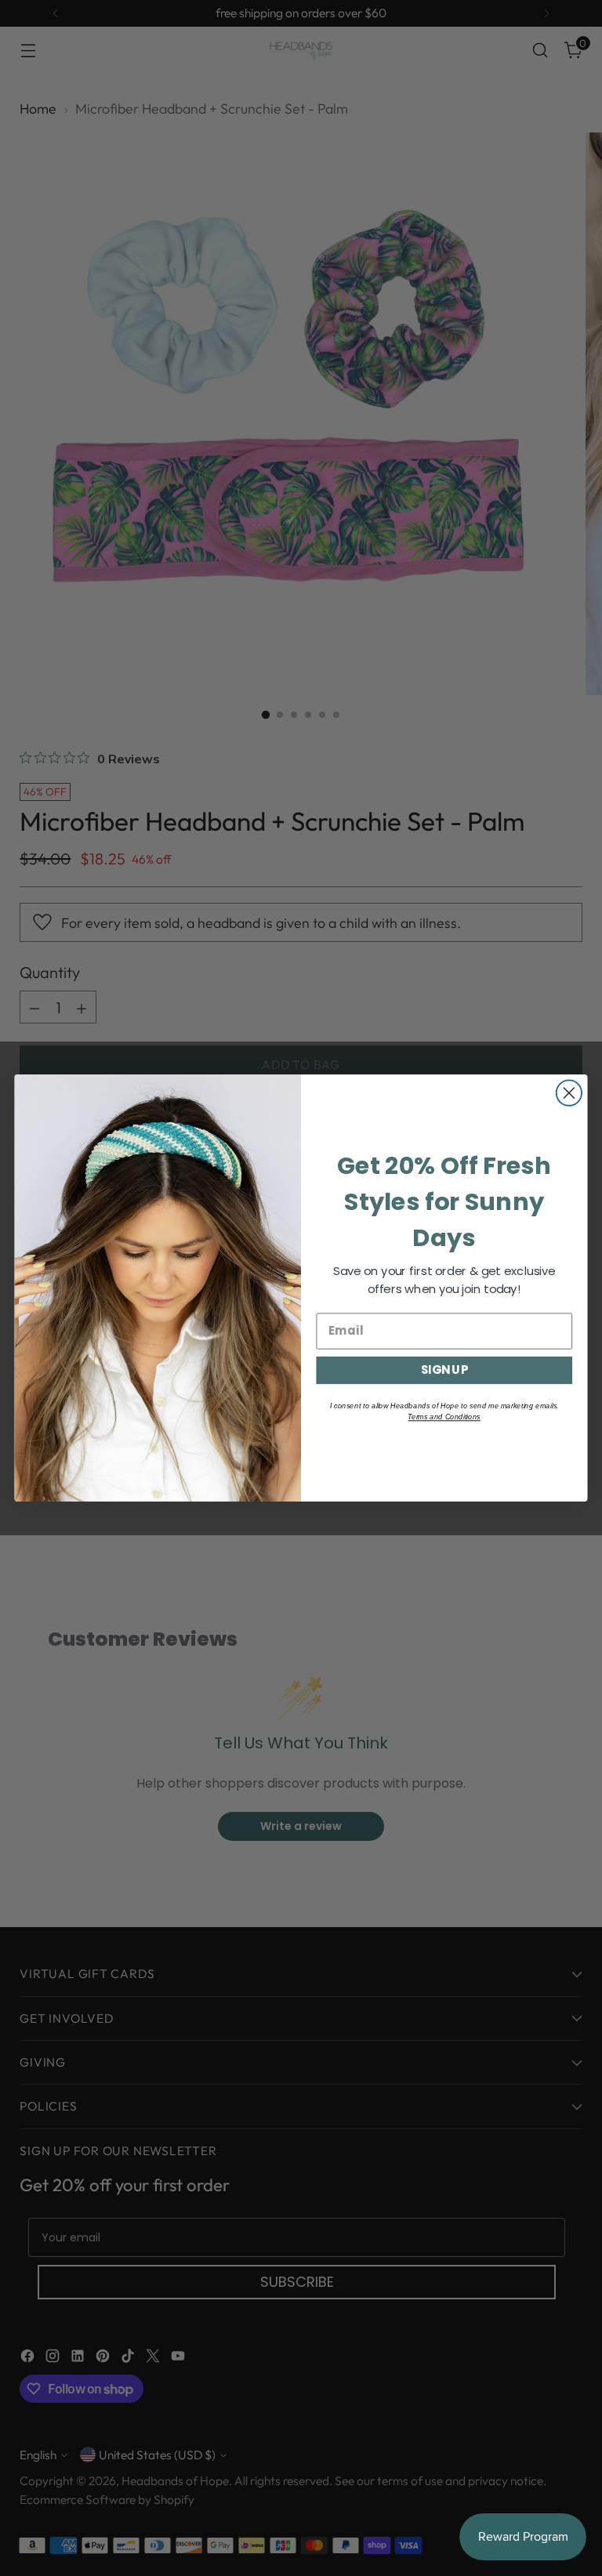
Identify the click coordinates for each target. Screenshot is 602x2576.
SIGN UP (444, 1370)
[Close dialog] (569, 1092)
